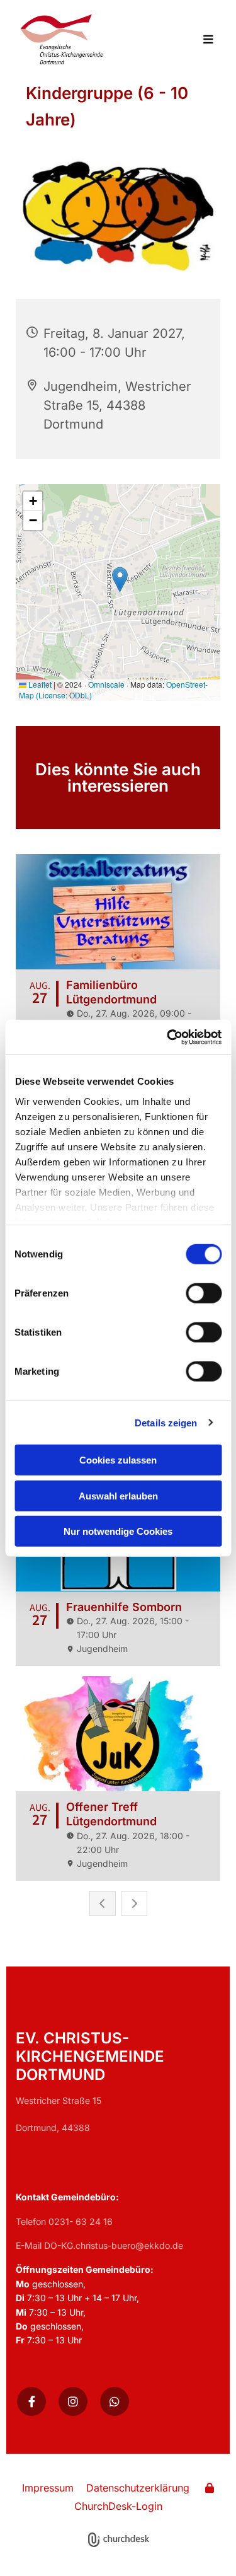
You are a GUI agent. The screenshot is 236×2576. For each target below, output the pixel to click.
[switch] (204, 1293)
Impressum (48, 2488)
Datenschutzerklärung (138, 2488)
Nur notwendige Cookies (118, 1531)
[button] (202, 40)
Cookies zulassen (118, 1460)
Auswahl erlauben (118, 1495)
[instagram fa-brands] (73, 2401)
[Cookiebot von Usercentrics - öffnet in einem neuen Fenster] (168, 1037)
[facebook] (31, 2401)
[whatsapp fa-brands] (115, 2401)
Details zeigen (166, 1422)
